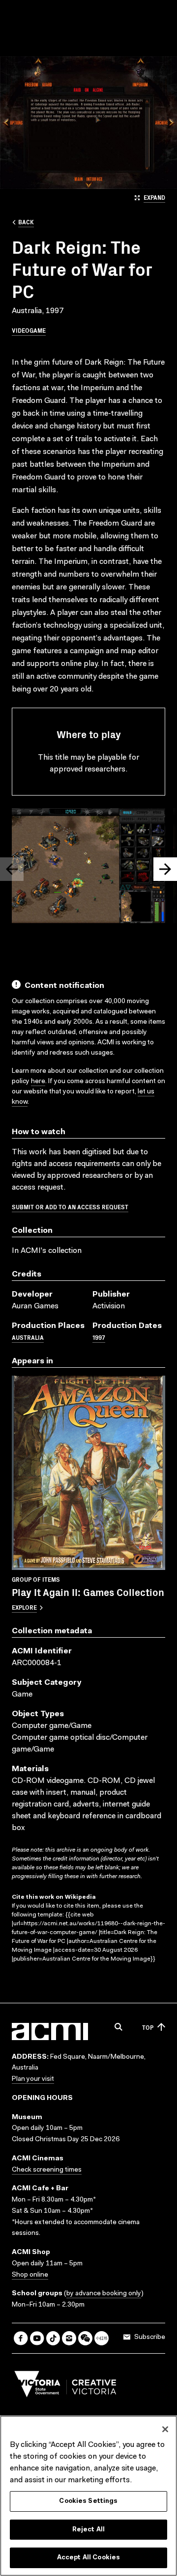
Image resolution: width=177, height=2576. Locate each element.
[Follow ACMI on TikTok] (53, 2338)
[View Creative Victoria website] (65, 2387)
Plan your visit (33, 2079)
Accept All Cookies (88, 2558)
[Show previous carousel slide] (12, 869)
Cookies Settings (88, 2501)
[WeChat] (85, 2338)
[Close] (165, 2429)
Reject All (88, 2530)
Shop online (30, 2275)
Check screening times (47, 2170)
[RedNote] (102, 2338)
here (38, 1082)
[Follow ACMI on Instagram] (69, 2338)
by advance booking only (104, 2294)
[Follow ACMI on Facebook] (21, 2338)
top (148, 2027)
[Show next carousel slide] (165, 869)
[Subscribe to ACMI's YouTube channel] (37, 2338)
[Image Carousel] (88, 868)
